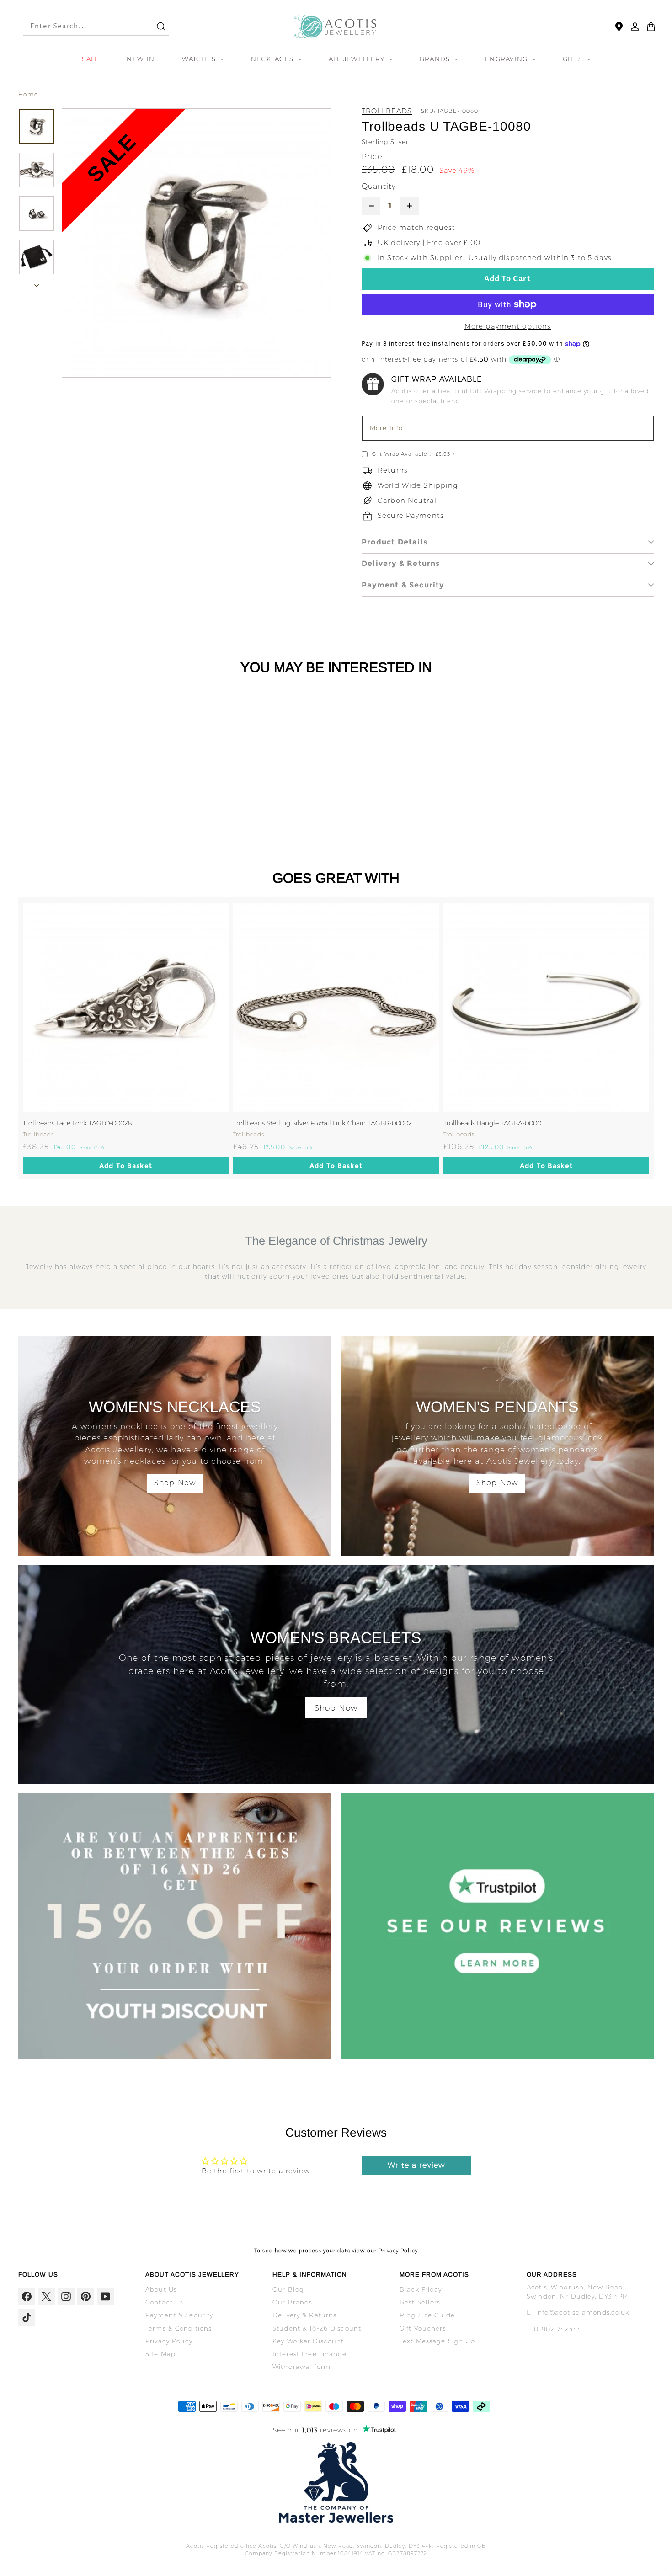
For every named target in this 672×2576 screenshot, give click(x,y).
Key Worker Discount (308, 2341)
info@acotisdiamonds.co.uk (582, 2312)
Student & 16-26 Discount (317, 2328)
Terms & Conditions (179, 2328)
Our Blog (288, 2289)
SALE (91, 59)
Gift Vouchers (423, 2328)
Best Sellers (420, 2302)
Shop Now (175, 1483)
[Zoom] (196, 243)
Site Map (160, 2354)
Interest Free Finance (309, 2354)
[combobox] (81, 27)
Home (29, 94)
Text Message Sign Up (437, 2341)
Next (661, 1038)
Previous (11, 1038)
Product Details (395, 542)
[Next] (37, 284)
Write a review (416, 2165)
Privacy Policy (398, 2251)
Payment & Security (403, 585)
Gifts (574, 59)
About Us (161, 2289)
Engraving (508, 59)
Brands (436, 59)
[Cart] (651, 27)
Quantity (379, 186)
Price (372, 157)
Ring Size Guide (427, 2315)
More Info (386, 428)
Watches (200, 59)
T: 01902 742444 (554, 2329)
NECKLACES (274, 59)
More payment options (508, 326)
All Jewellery (358, 59)
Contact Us (164, 2302)
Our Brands (292, 2302)
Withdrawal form (301, 2367)
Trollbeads (387, 111)
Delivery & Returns (401, 563)
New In (141, 59)
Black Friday (421, 2289)
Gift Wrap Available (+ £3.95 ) (413, 454)
